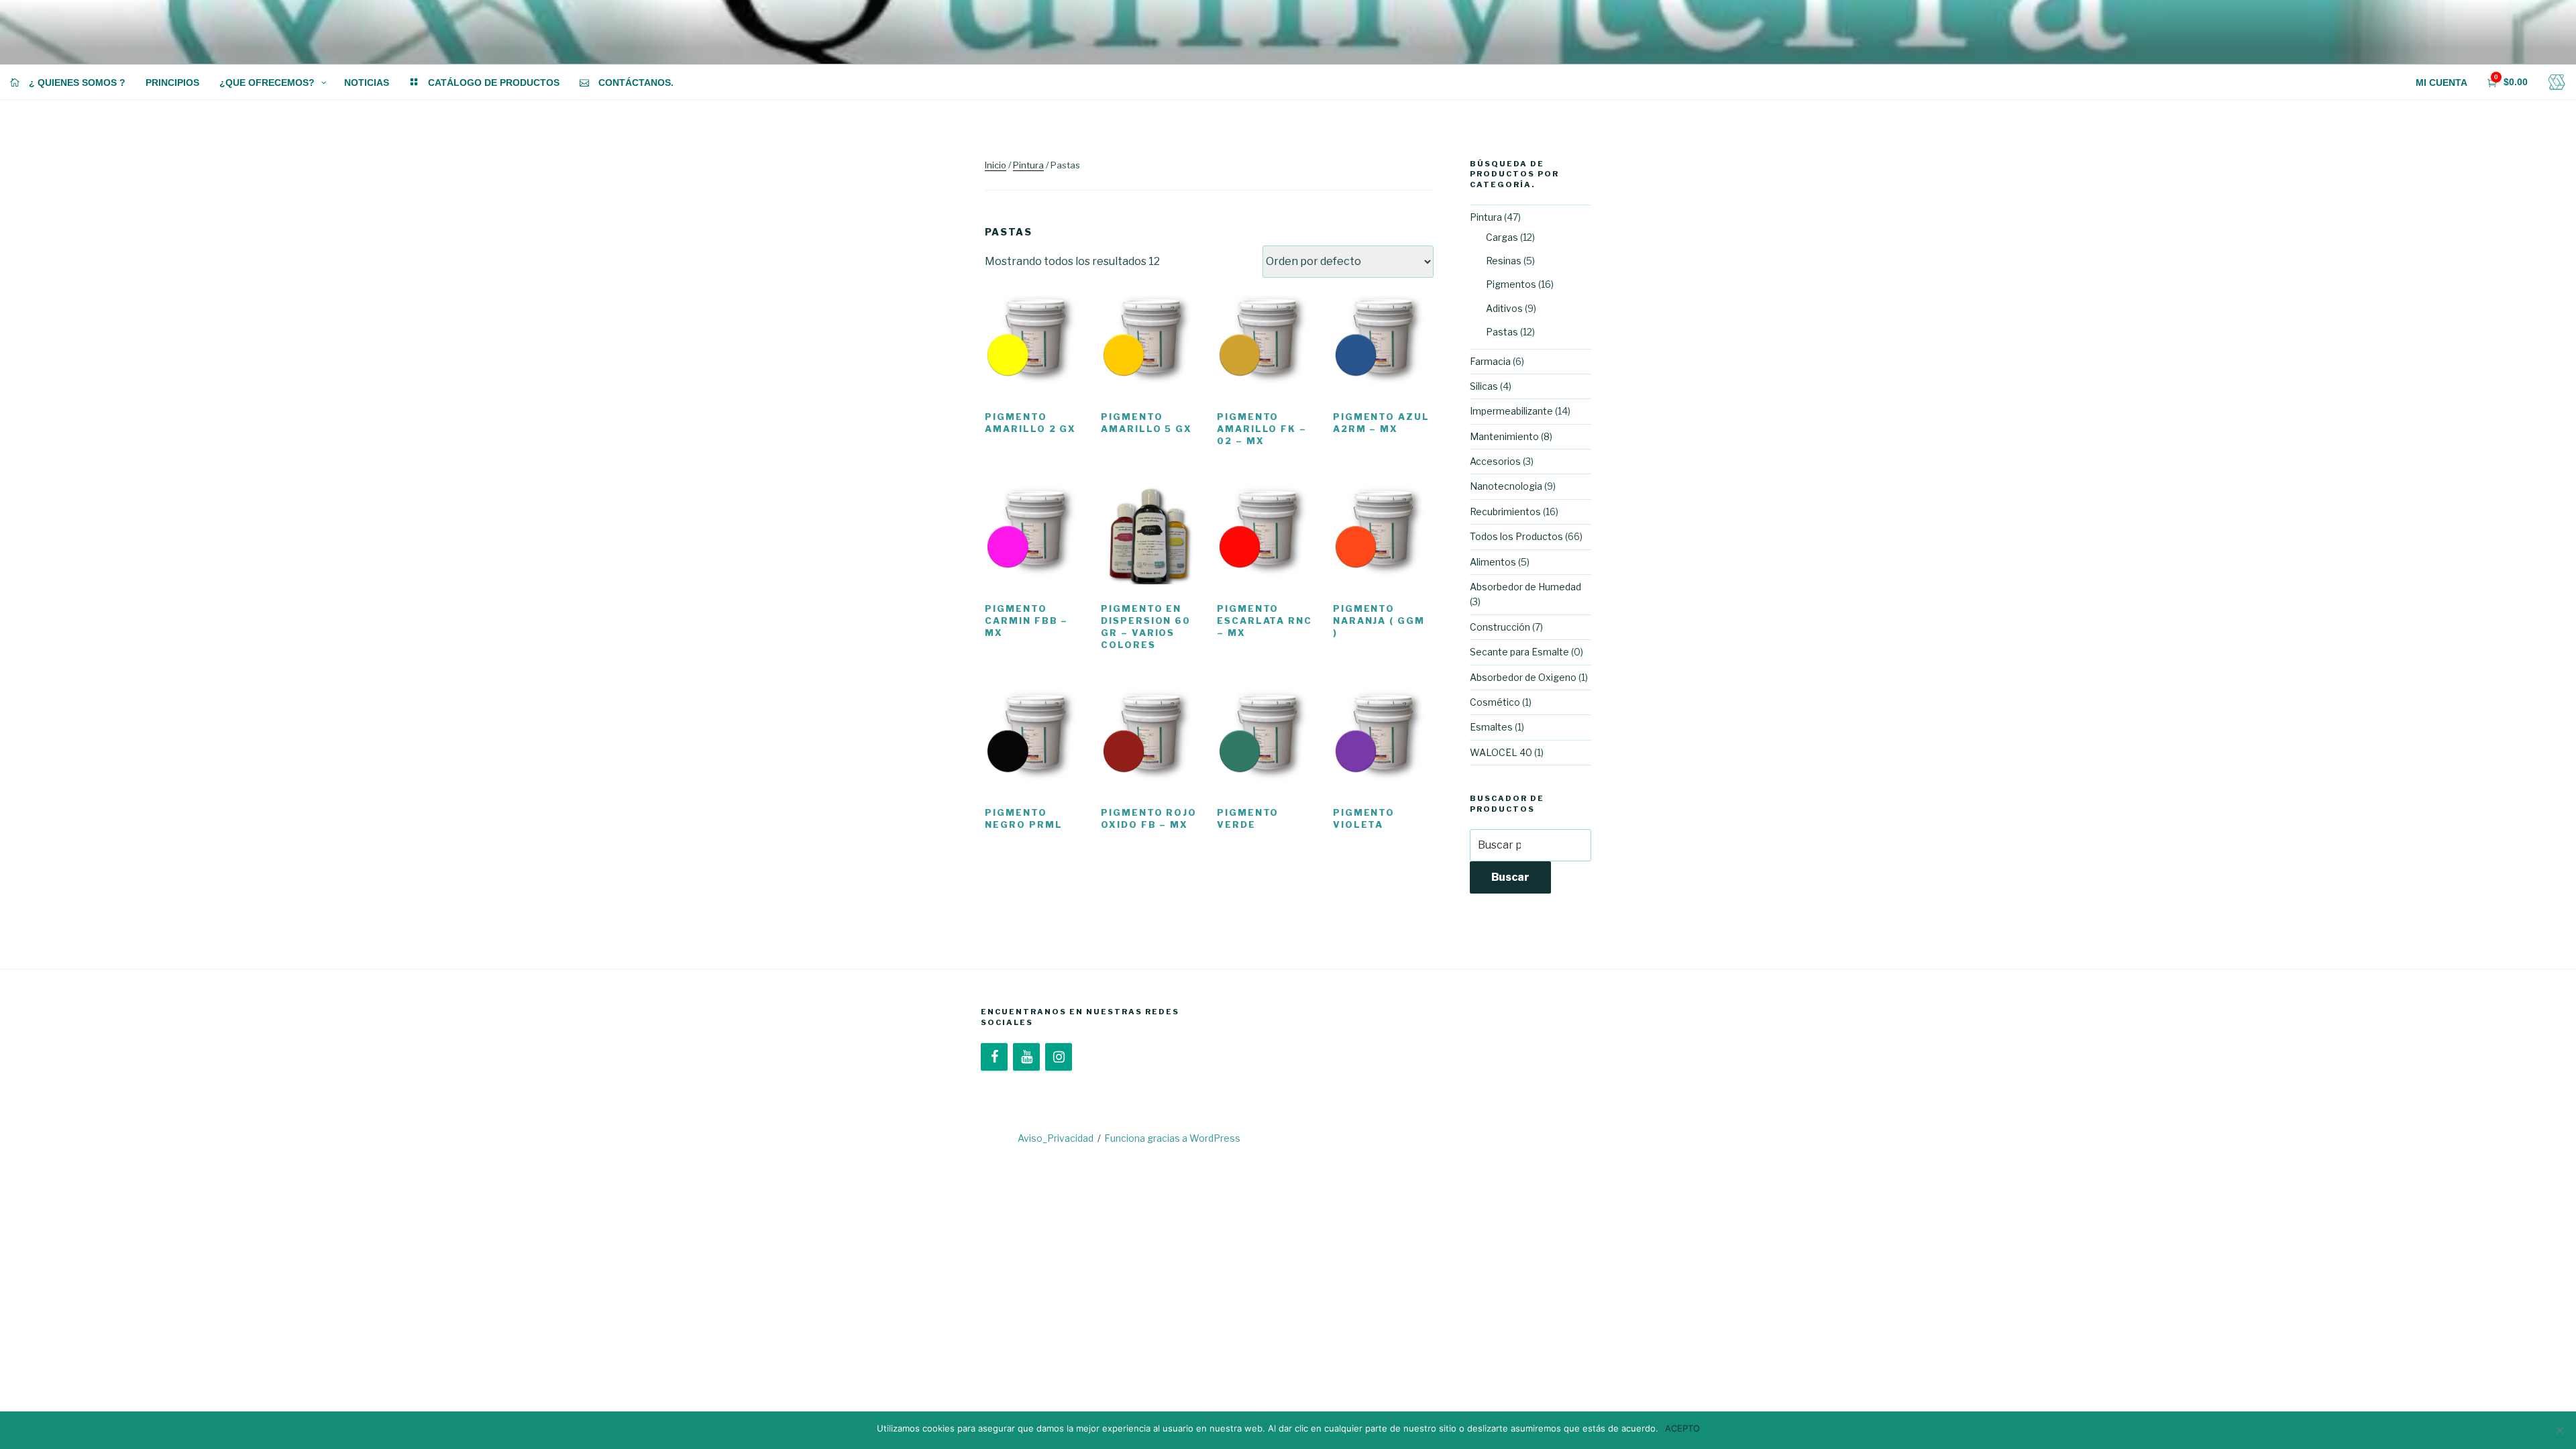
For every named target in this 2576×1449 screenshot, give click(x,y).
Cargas (1502, 237)
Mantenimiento (1504, 436)
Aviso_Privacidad (1056, 1138)
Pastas (1502, 332)
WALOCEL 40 (1501, 752)
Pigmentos (1511, 284)
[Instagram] (1059, 1057)
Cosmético (1495, 702)
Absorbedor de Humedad (1525, 587)
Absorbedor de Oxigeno (1523, 677)
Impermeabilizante (1511, 411)
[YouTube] (1026, 1057)
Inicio (996, 165)
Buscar (1510, 877)
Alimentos (1493, 562)
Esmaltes (1491, 727)
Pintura (1028, 165)
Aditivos (1504, 308)
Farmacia (1490, 361)
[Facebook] (994, 1057)
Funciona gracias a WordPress (1172, 1138)
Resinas (1504, 261)
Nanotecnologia (1506, 486)
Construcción (1500, 627)
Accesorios (1495, 461)
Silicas (1484, 386)
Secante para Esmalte (1519, 652)
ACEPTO (1682, 1428)
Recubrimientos (1505, 512)
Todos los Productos (1516, 536)
